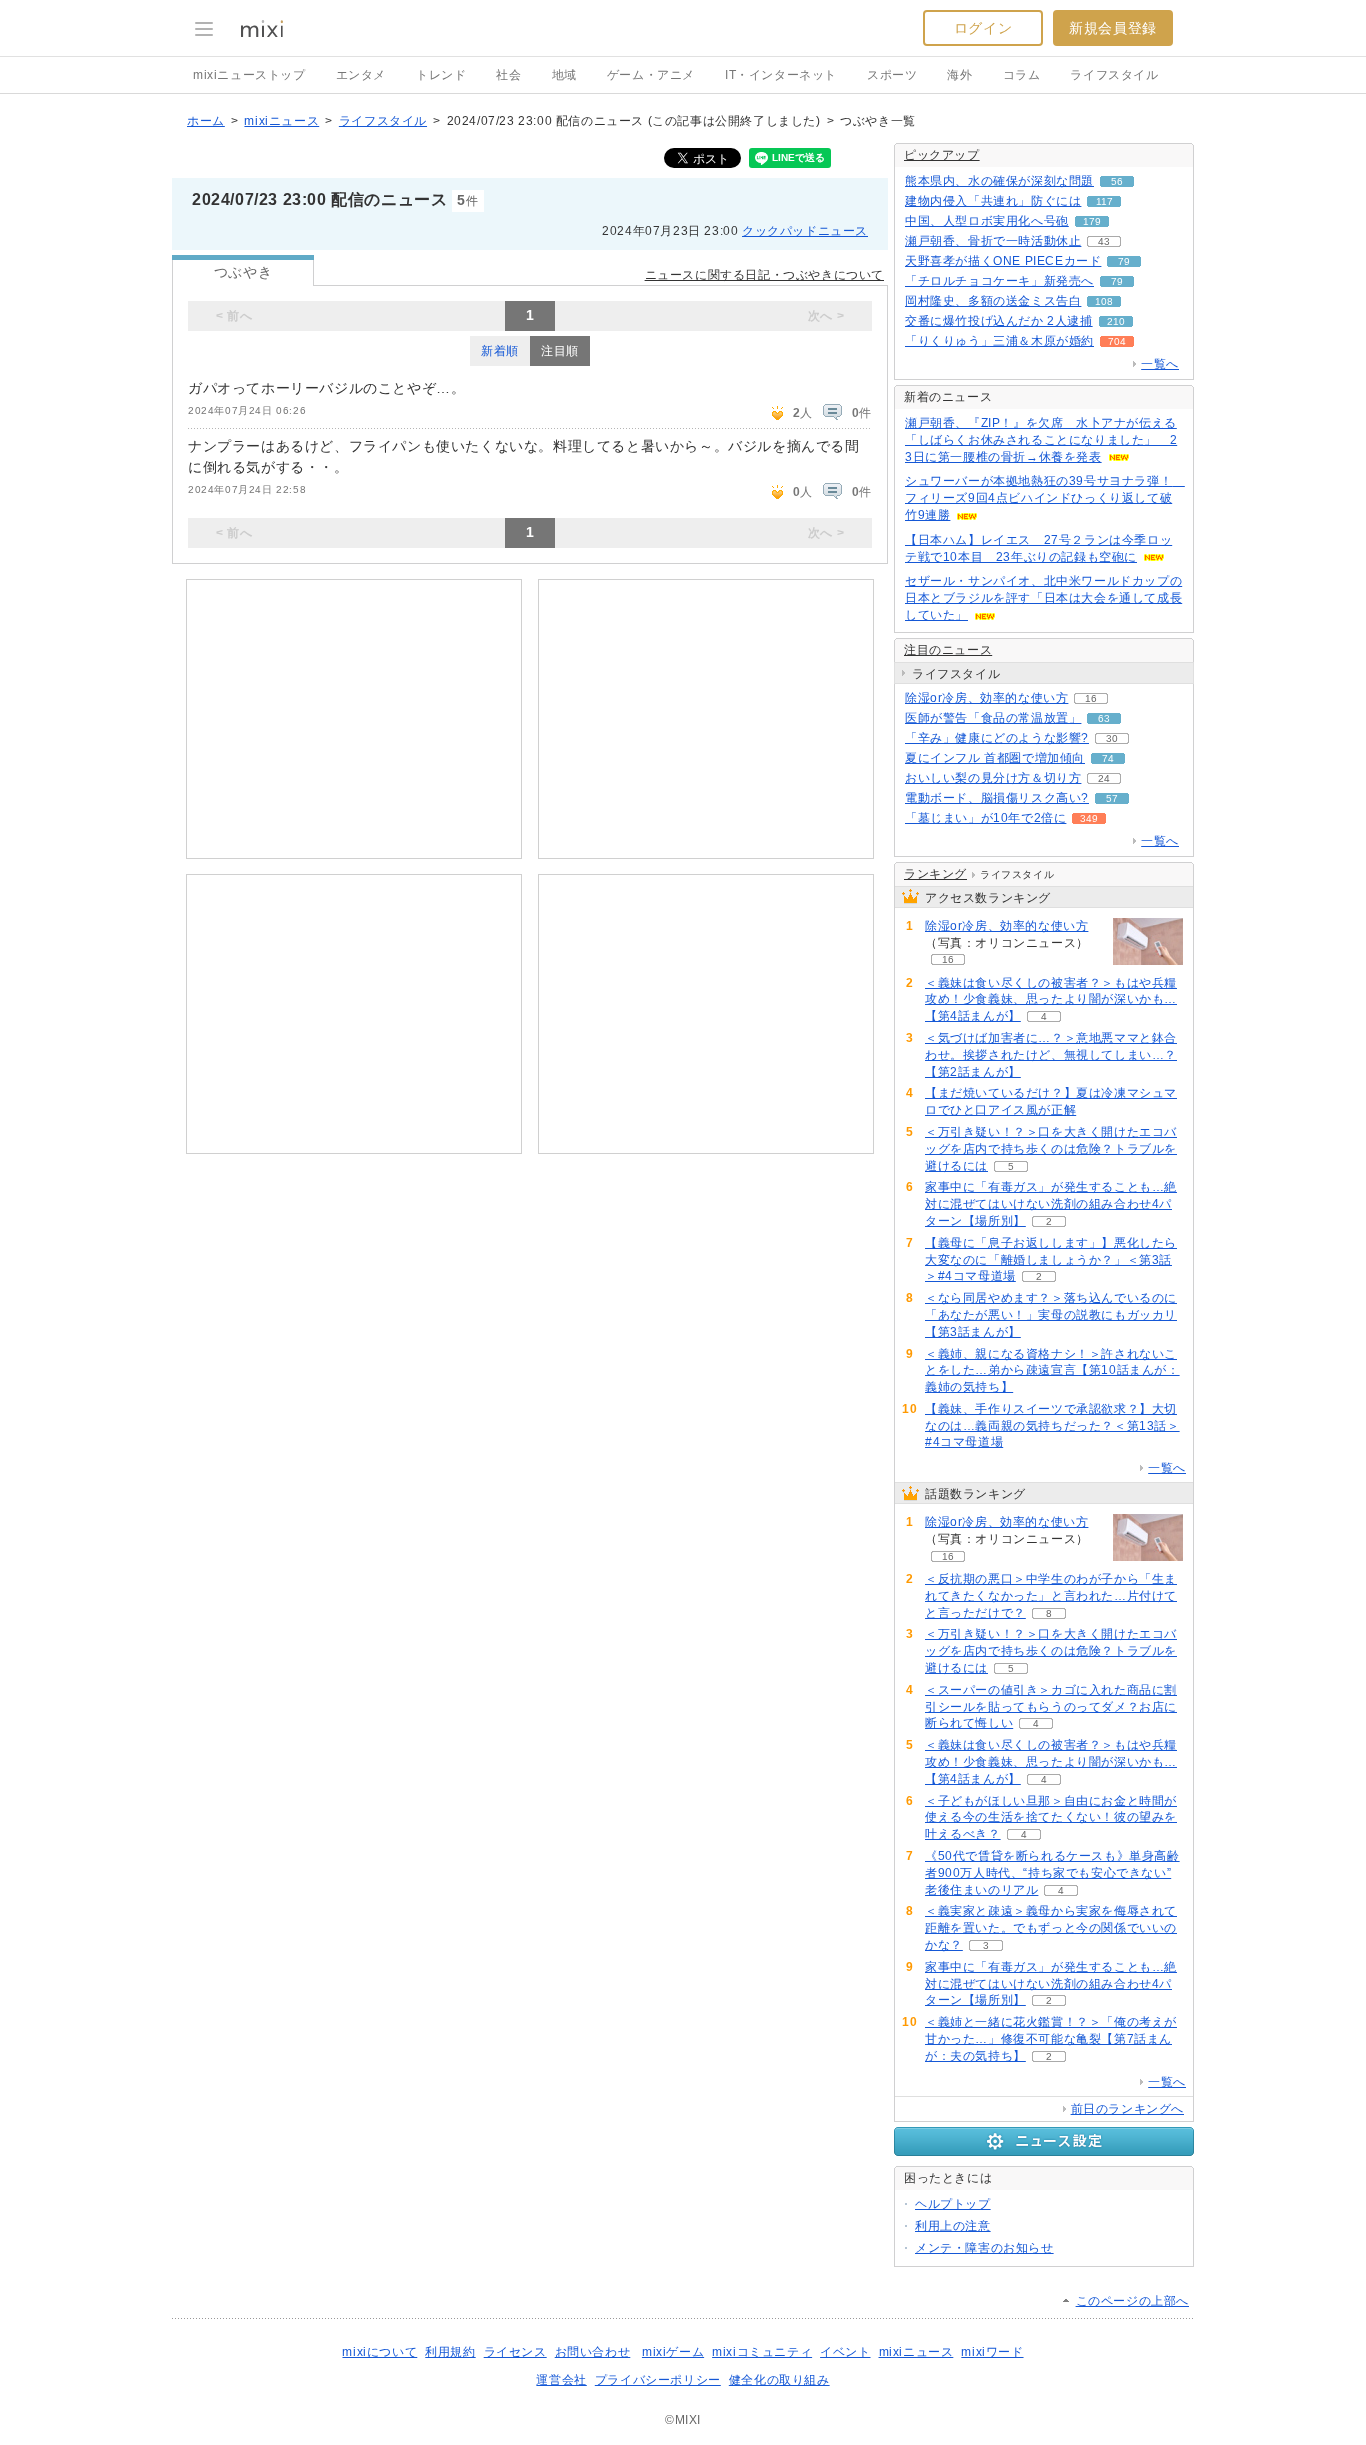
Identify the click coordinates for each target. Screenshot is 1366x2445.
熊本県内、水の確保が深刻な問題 (999, 181)
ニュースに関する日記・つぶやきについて (764, 275)
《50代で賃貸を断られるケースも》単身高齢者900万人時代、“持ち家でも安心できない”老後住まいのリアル (1052, 1873)
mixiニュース (281, 121)
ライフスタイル (1114, 75)
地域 (564, 75)
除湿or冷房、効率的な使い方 (986, 698)
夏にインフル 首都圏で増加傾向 (995, 758)
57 (1112, 798)
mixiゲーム (673, 2352)
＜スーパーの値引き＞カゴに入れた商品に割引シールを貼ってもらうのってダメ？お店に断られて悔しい (1051, 1707)
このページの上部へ (1132, 2301)
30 (1112, 738)
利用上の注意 (953, 2226)
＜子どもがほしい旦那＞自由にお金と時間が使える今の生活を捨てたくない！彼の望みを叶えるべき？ (1051, 1818)
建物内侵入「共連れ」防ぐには (993, 201)
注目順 (560, 351)
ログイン (983, 28)
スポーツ (892, 75)
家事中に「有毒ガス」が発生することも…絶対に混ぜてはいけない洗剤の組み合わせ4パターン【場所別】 (1051, 1204)
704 (1117, 341)
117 (1104, 201)
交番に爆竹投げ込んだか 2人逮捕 (999, 321)
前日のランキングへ (1127, 2109)
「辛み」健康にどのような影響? (997, 738)
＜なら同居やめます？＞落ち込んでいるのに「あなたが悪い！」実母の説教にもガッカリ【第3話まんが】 (1051, 1315)
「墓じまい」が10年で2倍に (985, 818)
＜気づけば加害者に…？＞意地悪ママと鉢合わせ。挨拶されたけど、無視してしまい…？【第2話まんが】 (1051, 1055)
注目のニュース (948, 650)
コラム (1022, 75)
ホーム (206, 121)
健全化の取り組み (779, 2380)
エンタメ (361, 75)
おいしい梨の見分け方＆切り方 (993, 778)
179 (1092, 221)
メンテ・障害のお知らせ (984, 2248)
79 (1124, 261)
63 (1104, 718)
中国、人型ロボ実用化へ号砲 (987, 221)
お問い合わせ (593, 2352)
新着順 (500, 351)
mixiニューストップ (249, 75)
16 (1091, 698)
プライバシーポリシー (658, 2380)
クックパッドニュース (805, 231)
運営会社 (561, 2380)
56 (1117, 181)
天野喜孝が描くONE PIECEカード (1003, 261)
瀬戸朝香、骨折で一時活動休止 (993, 241)
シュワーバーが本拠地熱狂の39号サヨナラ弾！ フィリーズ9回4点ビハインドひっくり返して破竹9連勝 (1045, 498)
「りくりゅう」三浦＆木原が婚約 (999, 341)
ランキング (935, 874)
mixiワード (992, 2352)
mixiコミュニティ (762, 2352)
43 (1104, 241)
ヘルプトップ (953, 2204)
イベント (845, 2352)
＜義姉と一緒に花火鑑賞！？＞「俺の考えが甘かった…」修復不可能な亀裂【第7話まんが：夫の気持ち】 (1051, 2039)
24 (1104, 778)
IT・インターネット (781, 75)
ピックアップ (942, 155)
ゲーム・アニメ (651, 75)
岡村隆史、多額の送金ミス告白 (993, 301)
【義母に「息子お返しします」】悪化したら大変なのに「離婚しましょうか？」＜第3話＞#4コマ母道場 (1051, 1260)
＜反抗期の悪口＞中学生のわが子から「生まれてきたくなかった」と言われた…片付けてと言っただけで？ (1051, 1596)
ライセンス (515, 2352)
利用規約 (450, 2352)
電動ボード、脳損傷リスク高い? (997, 798)
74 (1108, 758)
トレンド (441, 75)
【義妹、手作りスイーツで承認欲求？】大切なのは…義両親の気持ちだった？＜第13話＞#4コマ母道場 (1052, 1426)
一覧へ (1160, 364)
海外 (959, 75)
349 (1089, 818)
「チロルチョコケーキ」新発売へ (999, 281)
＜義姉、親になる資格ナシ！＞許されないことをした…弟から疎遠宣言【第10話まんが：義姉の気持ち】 (1052, 1371)
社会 (508, 75)
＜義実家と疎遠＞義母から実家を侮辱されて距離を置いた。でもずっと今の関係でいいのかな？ (1051, 1928)
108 (1104, 301)
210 (1116, 321)
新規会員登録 (1113, 28)
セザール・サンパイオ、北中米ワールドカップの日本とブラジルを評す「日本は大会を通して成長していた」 (1043, 598)
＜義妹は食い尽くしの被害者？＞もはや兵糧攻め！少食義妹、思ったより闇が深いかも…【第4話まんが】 (1051, 1000)
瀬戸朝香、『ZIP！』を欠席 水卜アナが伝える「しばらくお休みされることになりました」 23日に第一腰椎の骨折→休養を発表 (1041, 440)
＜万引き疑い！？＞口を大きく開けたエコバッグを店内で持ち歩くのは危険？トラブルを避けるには (1051, 1149)
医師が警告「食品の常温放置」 (993, 718)
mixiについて (379, 2352)
